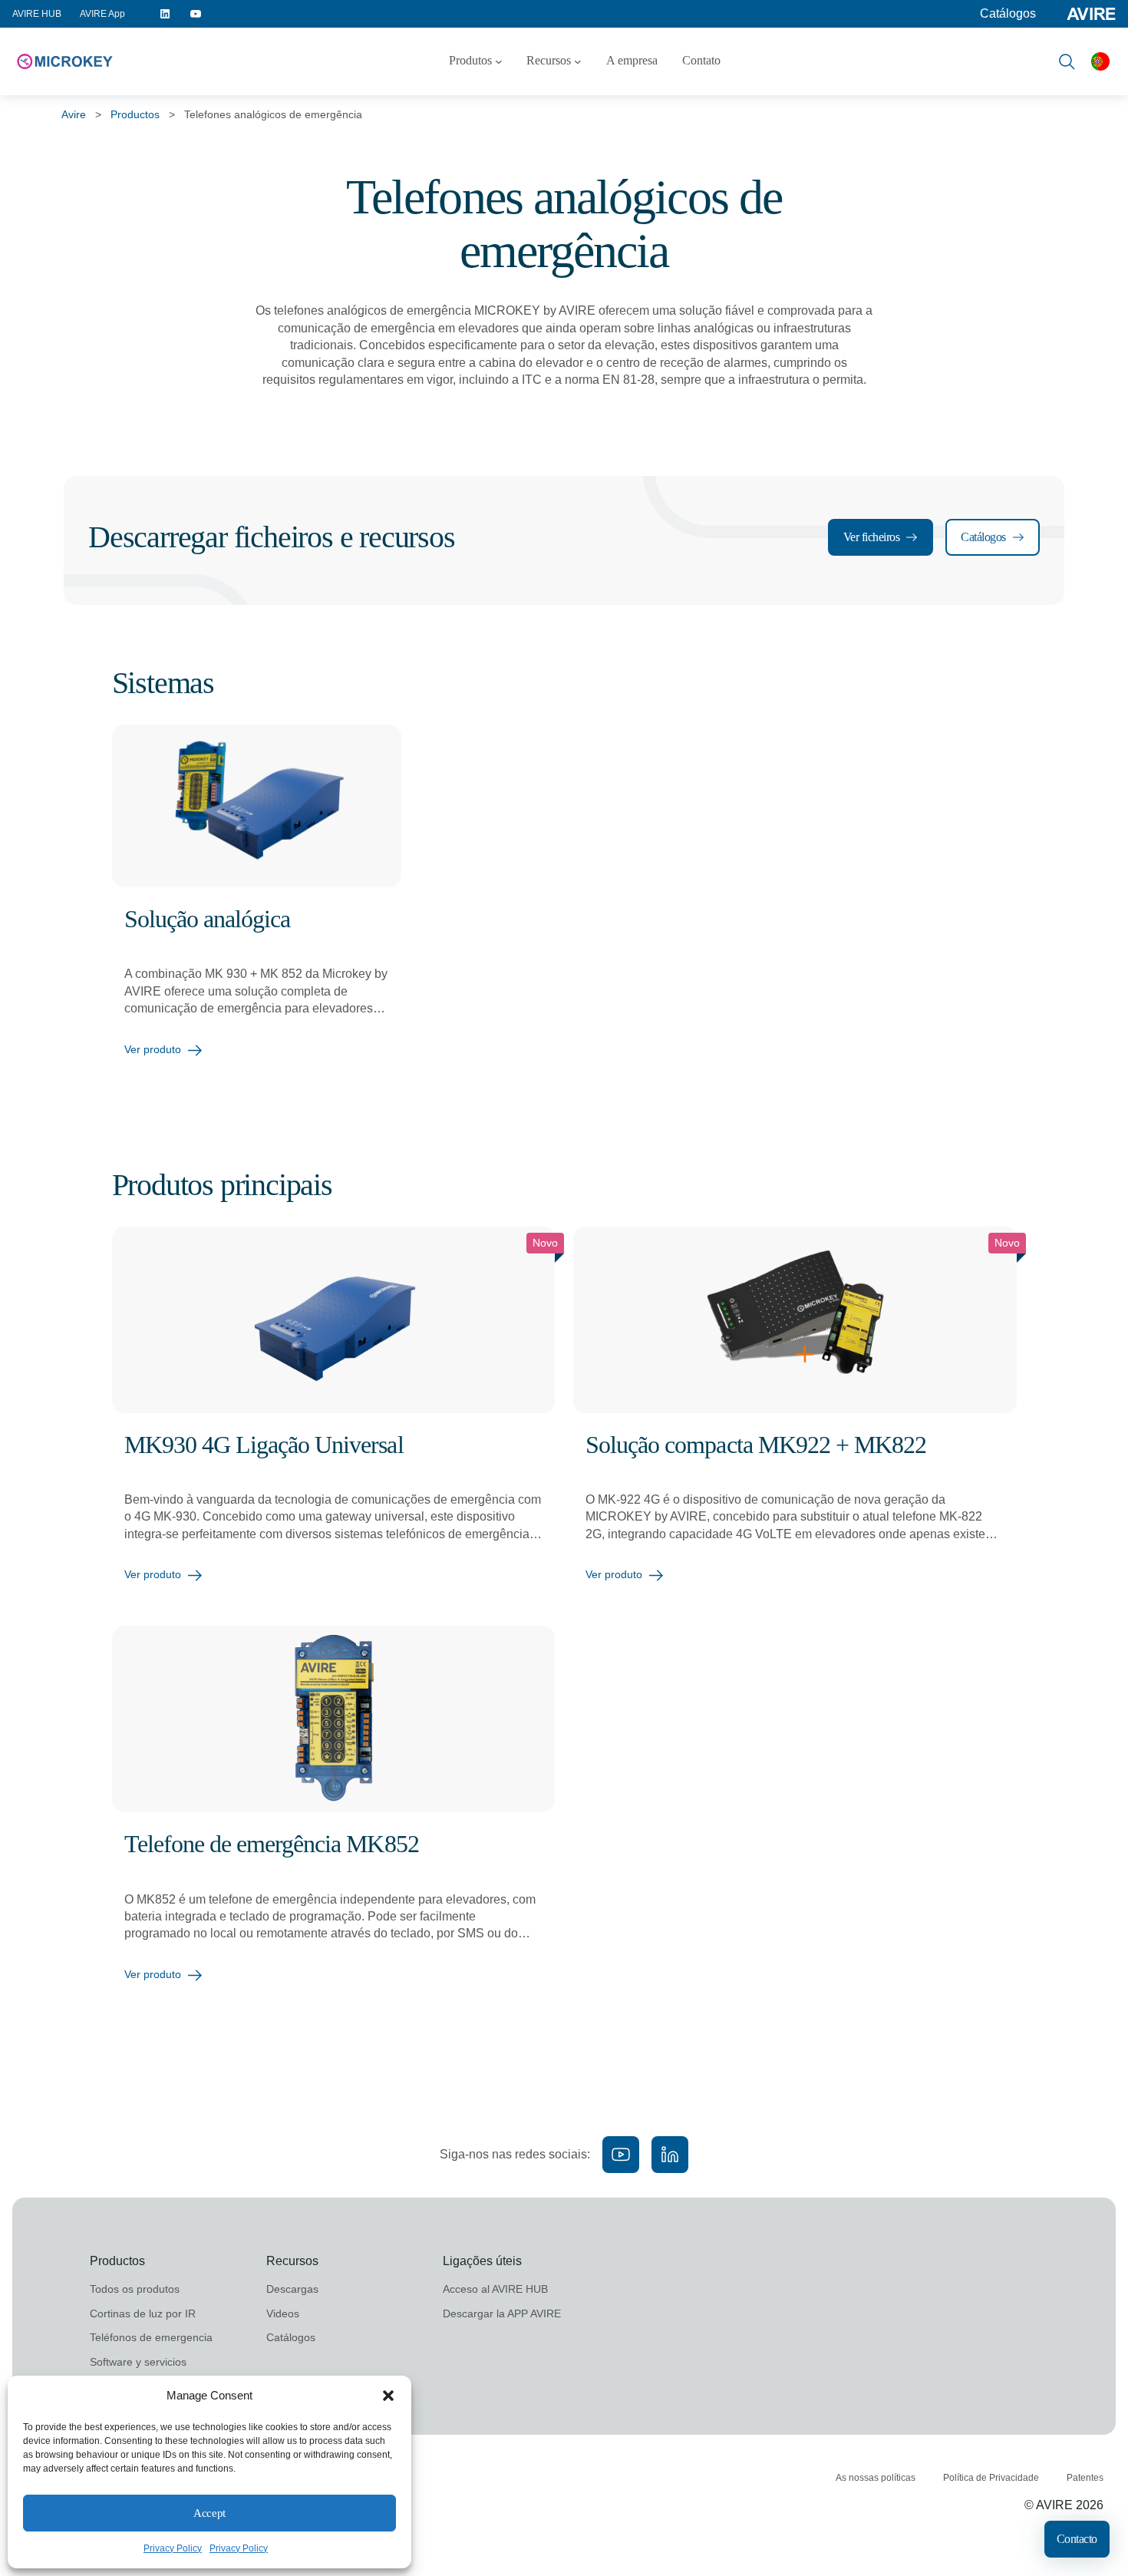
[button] (388, 2396)
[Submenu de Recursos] (578, 61)
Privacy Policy (173, 2548)
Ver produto (153, 1049)
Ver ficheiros (872, 537)
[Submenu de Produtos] (499, 61)
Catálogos (1008, 13)
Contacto (1077, 2539)
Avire (74, 114)
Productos (135, 114)
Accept (209, 2513)
